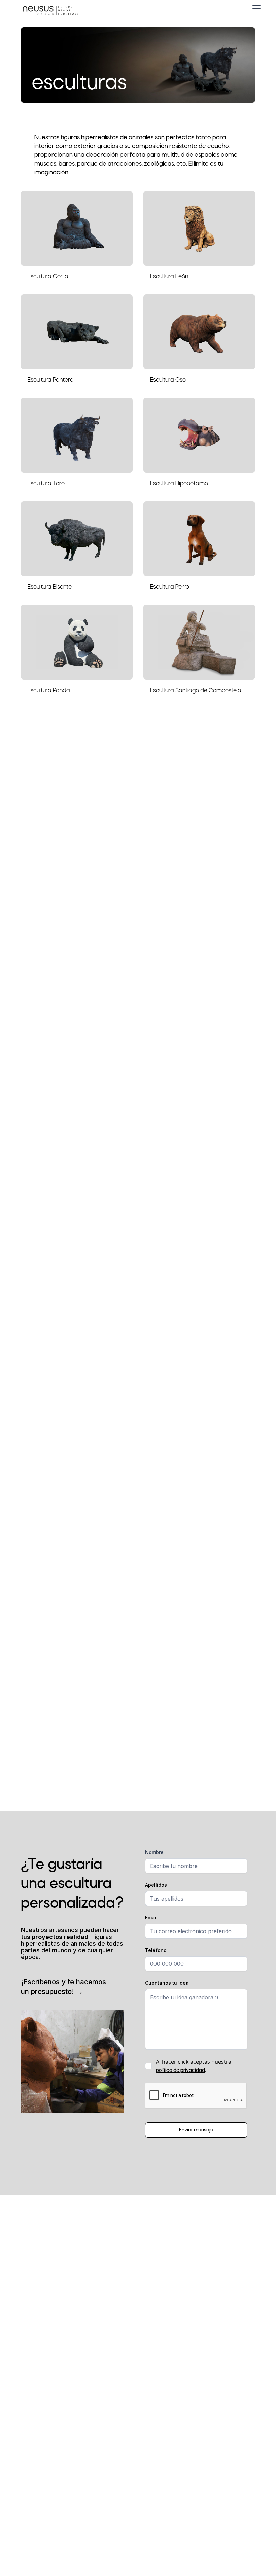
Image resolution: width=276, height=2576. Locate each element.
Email (151, 1918)
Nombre (154, 1852)
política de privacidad (180, 2070)
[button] (255, 8)
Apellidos (156, 1885)
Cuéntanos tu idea (167, 1983)
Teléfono (156, 1950)
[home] (50, 8)
